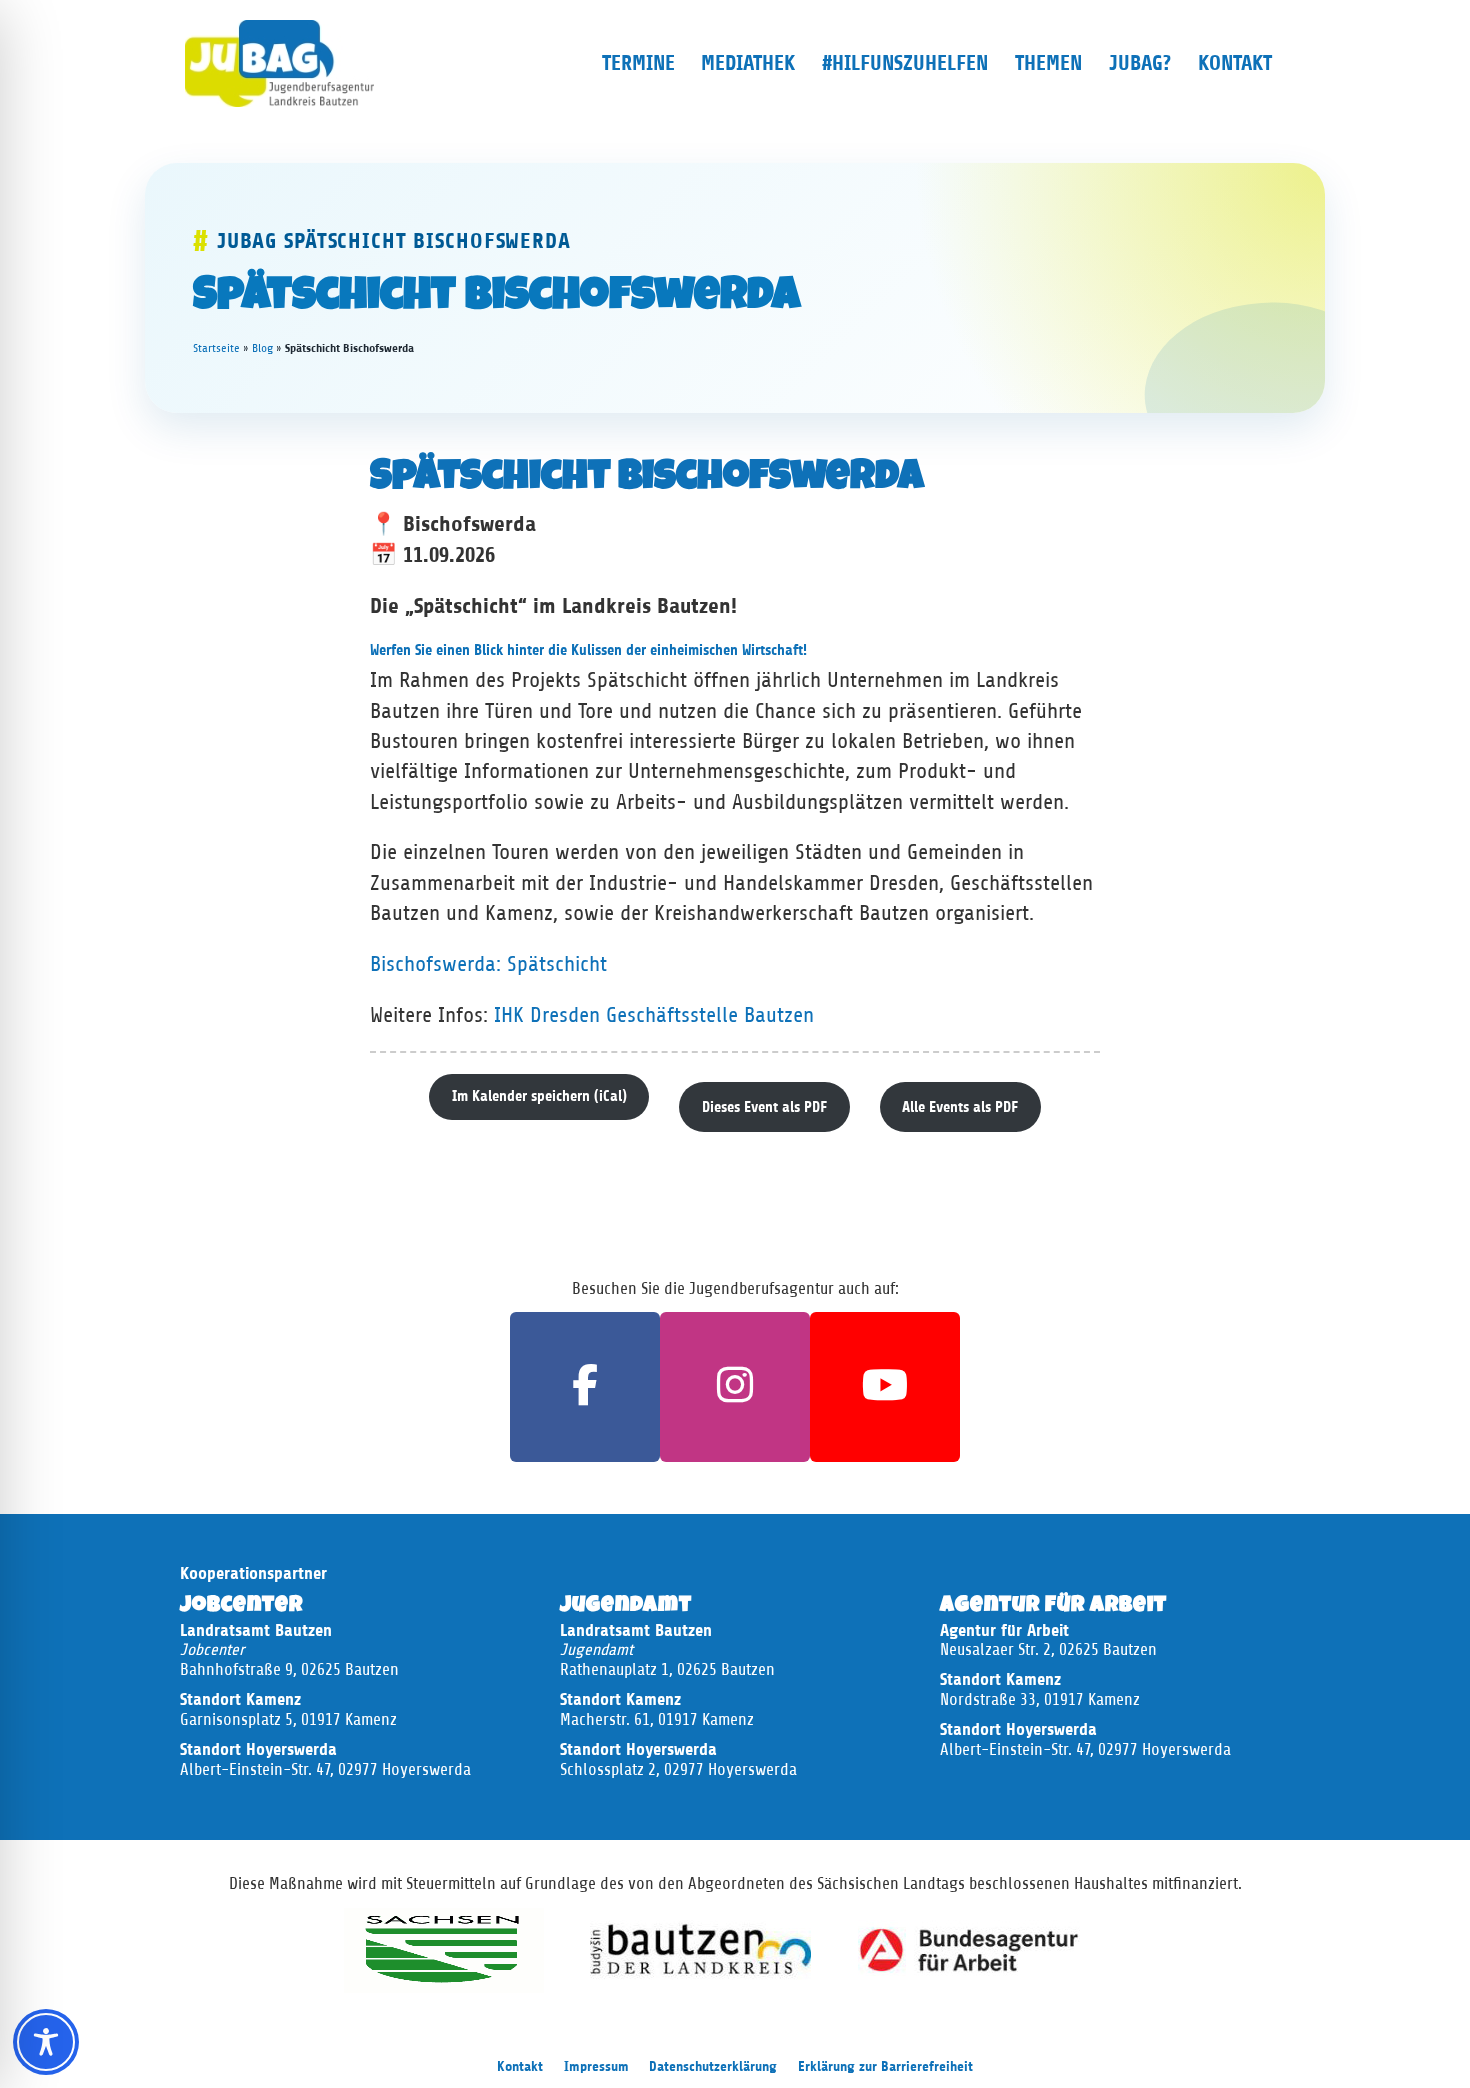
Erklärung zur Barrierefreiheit (885, 2066)
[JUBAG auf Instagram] (735, 1387)
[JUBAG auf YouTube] (885, 1387)
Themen (1048, 63)
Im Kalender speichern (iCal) (539, 1096)
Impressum (596, 2066)
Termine (638, 63)
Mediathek (748, 63)
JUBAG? (1140, 63)
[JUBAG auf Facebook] (585, 1387)
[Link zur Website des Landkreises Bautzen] (700, 1948)
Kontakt (1235, 63)
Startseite (216, 348)
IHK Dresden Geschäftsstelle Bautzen (654, 1015)
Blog (262, 348)
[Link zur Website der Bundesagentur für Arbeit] (969, 1948)
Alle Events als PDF (960, 1107)
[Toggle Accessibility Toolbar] (46, 2042)
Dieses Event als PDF (764, 1107)
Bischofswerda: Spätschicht (488, 964)
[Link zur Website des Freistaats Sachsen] (444, 1948)
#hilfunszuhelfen (905, 63)
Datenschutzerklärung (713, 2066)
